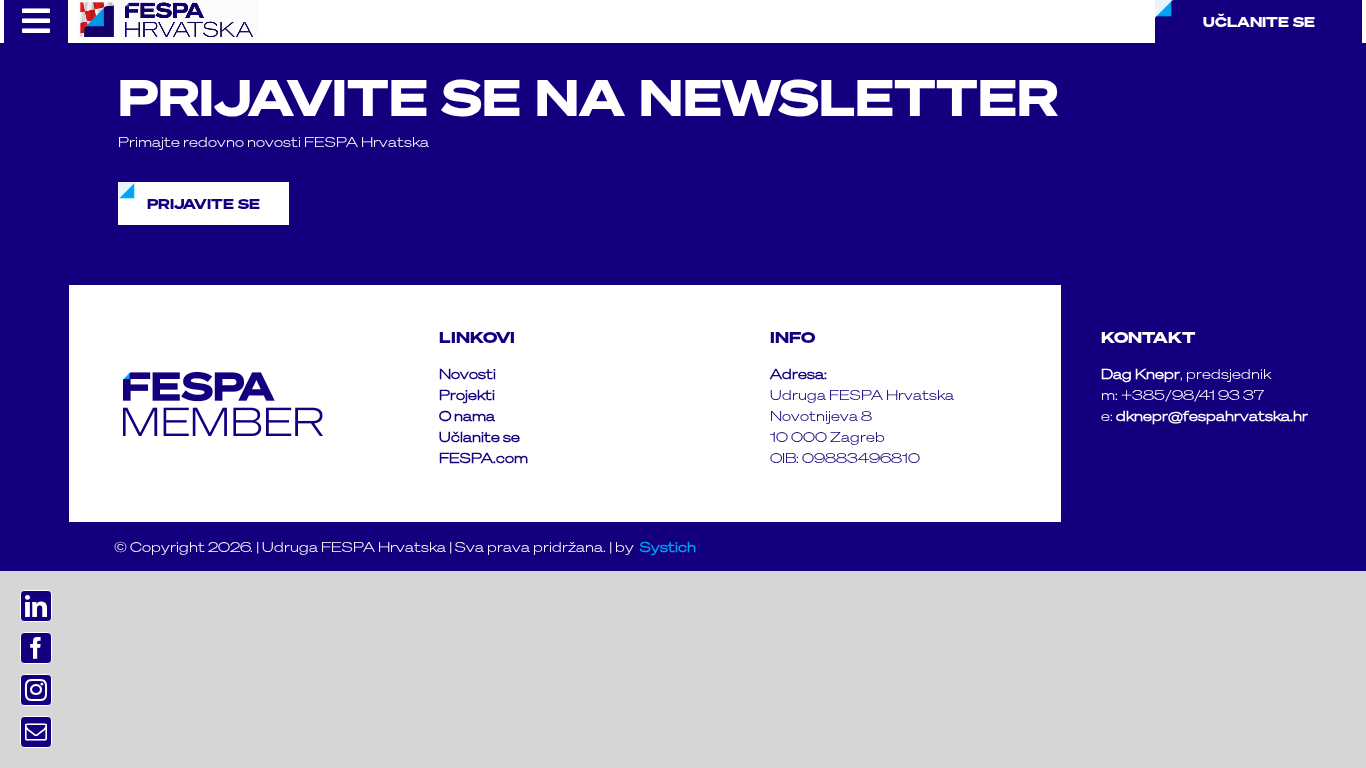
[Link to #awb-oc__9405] (36, 21)
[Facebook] (36, 648)
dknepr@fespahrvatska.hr (1212, 415)
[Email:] (36, 732)
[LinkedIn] (36, 606)
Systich (668, 546)
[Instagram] (36, 690)
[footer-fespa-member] (223, 379)
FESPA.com (483, 457)
